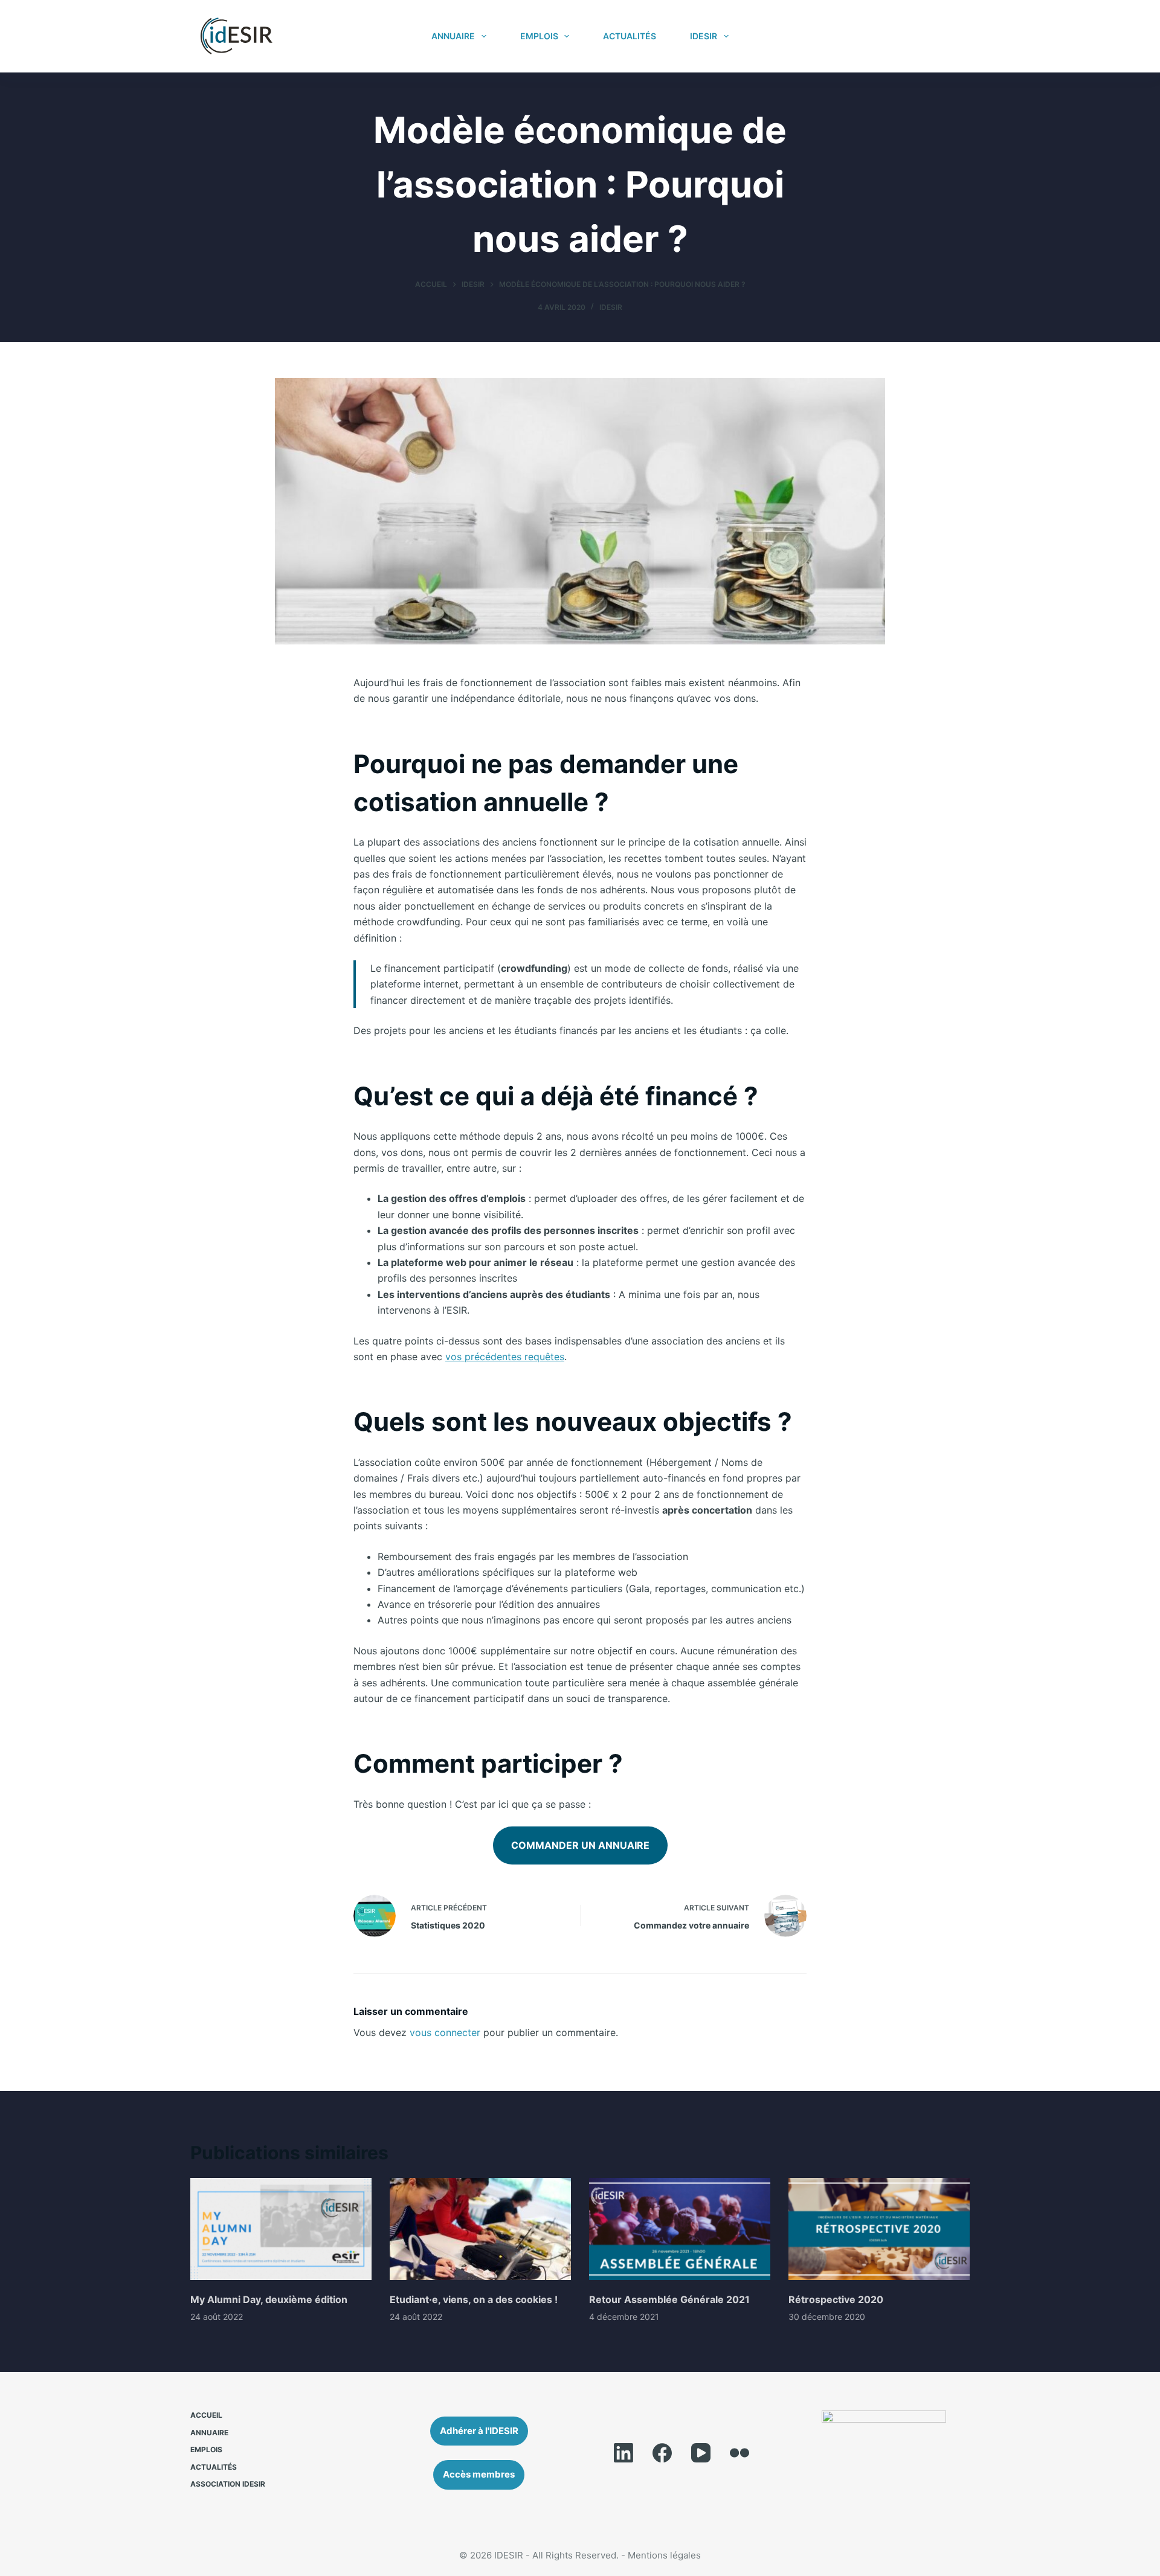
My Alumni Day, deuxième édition (269, 2299)
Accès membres (913, 36)
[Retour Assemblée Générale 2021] (680, 2229)
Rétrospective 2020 (836, 2299)
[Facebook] (662, 2453)
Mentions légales (664, 2555)
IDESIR (704, 36)
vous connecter (445, 2032)
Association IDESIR (228, 2484)
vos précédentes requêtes (505, 1357)
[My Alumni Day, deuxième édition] (281, 2229)
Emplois (539, 36)
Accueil (206, 2415)
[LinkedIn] (623, 2453)
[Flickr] (739, 2453)
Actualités (630, 36)
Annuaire (453, 36)
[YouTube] (701, 2453)
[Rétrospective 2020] (879, 2229)
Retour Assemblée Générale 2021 (669, 2299)
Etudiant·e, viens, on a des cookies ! (474, 2299)
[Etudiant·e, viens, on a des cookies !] (480, 2229)
